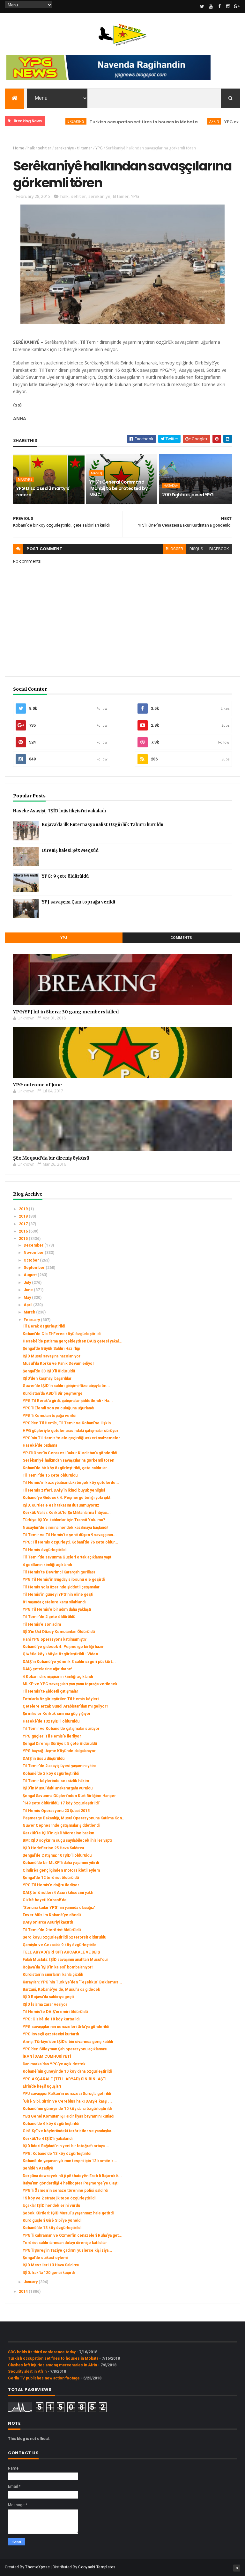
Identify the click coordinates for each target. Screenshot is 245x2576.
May (28, 1298)
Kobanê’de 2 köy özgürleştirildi (51, 1774)
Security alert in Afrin (27, 2371)
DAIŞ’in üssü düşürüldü (44, 1759)
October (32, 1260)
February (32, 1320)
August (31, 1275)
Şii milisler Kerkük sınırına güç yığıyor (57, 1714)
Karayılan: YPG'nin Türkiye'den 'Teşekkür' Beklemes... (72, 1982)
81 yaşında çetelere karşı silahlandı (54, 1602)
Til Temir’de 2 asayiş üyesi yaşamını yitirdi (60, 1766)
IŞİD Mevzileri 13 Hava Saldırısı (51, 2265)
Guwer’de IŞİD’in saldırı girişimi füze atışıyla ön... (66, 1386)
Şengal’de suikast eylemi (45, 2258)
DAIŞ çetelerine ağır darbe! (47, 1669)
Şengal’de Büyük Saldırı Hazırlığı (51, 1349)
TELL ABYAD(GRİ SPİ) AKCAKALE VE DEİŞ (61, 1952)
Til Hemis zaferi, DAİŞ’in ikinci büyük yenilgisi (64, 1490)
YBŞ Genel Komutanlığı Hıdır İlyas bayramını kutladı (68, 2116)
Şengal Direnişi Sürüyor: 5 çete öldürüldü (60, 1744)
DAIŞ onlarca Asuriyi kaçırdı (48, 1922)
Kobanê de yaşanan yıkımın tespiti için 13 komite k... (70, 2161)
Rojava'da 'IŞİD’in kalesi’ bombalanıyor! (58, 1967)
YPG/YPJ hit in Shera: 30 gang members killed (66, 1012)
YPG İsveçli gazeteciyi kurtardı (51, 2034)
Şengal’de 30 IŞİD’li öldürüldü (49, 1371)
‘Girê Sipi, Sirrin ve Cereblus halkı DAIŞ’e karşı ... (67, 2101)
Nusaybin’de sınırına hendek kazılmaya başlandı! (65, 1528)
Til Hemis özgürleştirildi (45, 1550)
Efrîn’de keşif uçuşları (42, 2086)
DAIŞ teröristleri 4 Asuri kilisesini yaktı (58, 1893)
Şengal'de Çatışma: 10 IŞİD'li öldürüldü (57, 1855)
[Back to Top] (237, 2568)
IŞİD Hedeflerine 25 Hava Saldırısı (53, 1848)
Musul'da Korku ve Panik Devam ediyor (58, 1364)
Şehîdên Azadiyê (38, 2168)
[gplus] (237, 6)
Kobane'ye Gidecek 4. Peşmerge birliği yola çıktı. (68, 1498)
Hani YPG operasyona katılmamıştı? (55, 1639)
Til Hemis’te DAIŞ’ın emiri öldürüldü (55, 2012)
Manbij (97, 473)
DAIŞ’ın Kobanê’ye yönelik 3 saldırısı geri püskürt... (69, 1662)
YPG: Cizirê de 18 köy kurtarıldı (51, 2019)
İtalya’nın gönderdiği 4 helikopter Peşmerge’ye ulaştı (71, 2183)
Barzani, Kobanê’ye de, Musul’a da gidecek (61, 1990)
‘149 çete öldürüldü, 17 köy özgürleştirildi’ (61, 1803)
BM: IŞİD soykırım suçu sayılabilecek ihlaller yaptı (67, 1840)
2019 (24, 1209)
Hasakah (171, 486)
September (35, 1268)
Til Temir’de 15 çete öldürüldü (50, 1475)
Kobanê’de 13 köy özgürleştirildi (52, 2228)
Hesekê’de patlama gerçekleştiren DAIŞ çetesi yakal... (73, 1341)
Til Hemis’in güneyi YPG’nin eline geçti (58, 1594)
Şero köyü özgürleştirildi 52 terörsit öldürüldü (64, 1937)
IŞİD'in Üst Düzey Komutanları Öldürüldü (59, 1632)
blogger (174, 549)
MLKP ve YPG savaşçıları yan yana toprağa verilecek (70, 1684)
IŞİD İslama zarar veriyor (45, 2004)
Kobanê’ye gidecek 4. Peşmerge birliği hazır (63, 1647)
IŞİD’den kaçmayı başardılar (47, 1378)
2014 (24, 2292)
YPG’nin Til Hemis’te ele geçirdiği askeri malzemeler (71, 1438)
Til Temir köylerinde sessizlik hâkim (56, 1781)
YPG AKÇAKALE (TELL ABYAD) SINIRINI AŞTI (65, 2079)
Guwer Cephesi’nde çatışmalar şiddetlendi (61, 1825)
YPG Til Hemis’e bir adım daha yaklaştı (57, 1609)
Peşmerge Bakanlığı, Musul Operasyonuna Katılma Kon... (74, 1818)
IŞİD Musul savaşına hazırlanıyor (52, 1356)
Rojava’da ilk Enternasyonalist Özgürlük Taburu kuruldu (103, 825)
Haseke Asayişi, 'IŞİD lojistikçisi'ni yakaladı (59, 811)
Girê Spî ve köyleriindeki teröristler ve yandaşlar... (69, 2131)
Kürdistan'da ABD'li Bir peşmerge (53, 1393)
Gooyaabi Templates (97, 2567)
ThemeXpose (37, 2567)
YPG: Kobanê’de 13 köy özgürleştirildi (57, 2154)
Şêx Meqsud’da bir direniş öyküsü (51, 1158)
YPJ (64, 938)
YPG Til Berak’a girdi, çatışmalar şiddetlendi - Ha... (68, 1401)
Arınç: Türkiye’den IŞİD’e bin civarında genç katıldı (68, 2042)
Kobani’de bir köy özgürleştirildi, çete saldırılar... (67, 1468)
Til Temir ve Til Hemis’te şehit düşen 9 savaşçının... (70, 1535)
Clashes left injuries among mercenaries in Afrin (52, 2365)
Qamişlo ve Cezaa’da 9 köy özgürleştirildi (60, 1945)
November (34, 1253)
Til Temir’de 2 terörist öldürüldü (52, 1930)
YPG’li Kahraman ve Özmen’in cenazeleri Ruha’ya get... (73, 2235)
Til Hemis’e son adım (42, 1624)
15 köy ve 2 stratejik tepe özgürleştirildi (59, 2198)
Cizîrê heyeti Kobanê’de (45, 1900)
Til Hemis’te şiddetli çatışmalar (50, 1691)
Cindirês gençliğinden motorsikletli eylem (61, 1870)
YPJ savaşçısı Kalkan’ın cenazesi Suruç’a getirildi (67, 2094)
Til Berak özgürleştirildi (44, 1326)
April (28, 1305)
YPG (99, 148)
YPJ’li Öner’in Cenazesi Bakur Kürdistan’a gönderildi (70, 1453)
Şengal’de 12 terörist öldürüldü (51, 1878)
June (29, 1290)
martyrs (25, 479)
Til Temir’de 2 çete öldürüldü (49, 1617)
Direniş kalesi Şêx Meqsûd (70, 850)
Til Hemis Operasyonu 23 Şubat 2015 (56, 1811)
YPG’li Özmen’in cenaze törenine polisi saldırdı (65, 2191)
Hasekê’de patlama (40, 1445)
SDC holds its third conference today (42, 2352)
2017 (24, 1224)
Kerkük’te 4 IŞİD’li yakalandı (48, 2139)
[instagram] (228, 6)
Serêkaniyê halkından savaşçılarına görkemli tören (68, 1460)
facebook (219, 549)
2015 (24, 1239)
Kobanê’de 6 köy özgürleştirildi (51, 2124)
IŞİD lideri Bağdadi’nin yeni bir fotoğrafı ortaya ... (66, 2146)
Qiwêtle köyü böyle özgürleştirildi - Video (60, 1654)
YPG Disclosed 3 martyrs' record (43, 492)
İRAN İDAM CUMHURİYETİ (47, 2056)
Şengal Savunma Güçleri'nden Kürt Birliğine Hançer (69, 1796)
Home (19, 148)
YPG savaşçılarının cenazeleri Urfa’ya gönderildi (66, 2027)
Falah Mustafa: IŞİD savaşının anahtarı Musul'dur (65, 1960)
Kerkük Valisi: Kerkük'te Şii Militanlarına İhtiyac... (67, 1513)
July (28, 1283)
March (30, 1312)
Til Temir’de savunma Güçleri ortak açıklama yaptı (67, 1557)
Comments (181, 938)
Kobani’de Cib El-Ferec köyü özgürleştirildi (62, 1334)
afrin (181, 121)
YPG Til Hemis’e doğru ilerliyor (51, 1885)
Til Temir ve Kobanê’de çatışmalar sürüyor (61, 1729)
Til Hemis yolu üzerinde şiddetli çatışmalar (61, 1587)
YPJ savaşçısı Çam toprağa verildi (78, 902)
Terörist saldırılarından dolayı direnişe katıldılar (65, 2243)
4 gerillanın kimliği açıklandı (47, 1565)
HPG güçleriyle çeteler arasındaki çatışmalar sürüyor (71, 1431)
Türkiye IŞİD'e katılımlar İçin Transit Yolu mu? (64, 1520)
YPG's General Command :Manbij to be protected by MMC (118, 488)
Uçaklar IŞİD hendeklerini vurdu (51, 2205)
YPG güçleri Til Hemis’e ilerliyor (52, 1736)
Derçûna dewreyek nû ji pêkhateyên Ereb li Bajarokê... (72, 2176)
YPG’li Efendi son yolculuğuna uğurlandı (58, 1408)
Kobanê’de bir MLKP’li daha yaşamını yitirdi (61, 1863)
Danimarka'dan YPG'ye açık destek (54, 2064)
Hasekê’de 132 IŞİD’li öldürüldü (51, 1721)
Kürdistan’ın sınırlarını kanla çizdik (53, 1975)
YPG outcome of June (37, 1085)
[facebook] (219, 6)
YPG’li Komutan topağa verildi (49, 1416)
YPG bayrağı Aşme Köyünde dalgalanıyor (59, 1751)
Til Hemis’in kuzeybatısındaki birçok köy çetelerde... (71, 1483)
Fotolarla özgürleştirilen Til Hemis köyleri (61, 1699)
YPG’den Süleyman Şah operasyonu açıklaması (65, 2049)
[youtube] (211, 6)
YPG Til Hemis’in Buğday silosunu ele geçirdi (64, 1579)
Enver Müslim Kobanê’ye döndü (52, 1915)
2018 (24, 1216)
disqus (196, 549)
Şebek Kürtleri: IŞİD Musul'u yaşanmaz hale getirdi (68, 2213)
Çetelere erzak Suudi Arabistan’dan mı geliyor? (65, 1706)
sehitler (45, 148)
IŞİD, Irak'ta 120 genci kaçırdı (49, 2273)
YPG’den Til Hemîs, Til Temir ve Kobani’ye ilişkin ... (69, 1423)
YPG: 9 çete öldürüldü (65, 876)
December (34, 1245)
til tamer (85, 148)
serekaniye (64, 148)
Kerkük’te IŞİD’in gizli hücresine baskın (58, 1833)
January (31, 2282)
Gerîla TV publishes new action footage (44, 2378)
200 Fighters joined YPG (188, 495)
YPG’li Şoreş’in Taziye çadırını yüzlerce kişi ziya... (67, 2250)
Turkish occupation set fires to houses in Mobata (111, 122)
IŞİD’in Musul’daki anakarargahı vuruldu (58, 1788)
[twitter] (202, 6)
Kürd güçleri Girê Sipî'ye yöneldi (52, 2220)
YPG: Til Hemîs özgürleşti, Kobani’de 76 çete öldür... (71, 1542)
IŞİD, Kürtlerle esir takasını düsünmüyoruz (61, 1505)
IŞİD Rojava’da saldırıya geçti (48, 1997)
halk (31, 148)
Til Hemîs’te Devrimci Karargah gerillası (59, 1572)
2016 (24, 1231)
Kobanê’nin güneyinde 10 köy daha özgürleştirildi (67, 2071)
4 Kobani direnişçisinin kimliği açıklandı (58, 1677)
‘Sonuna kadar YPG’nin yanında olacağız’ (59, 1908)
